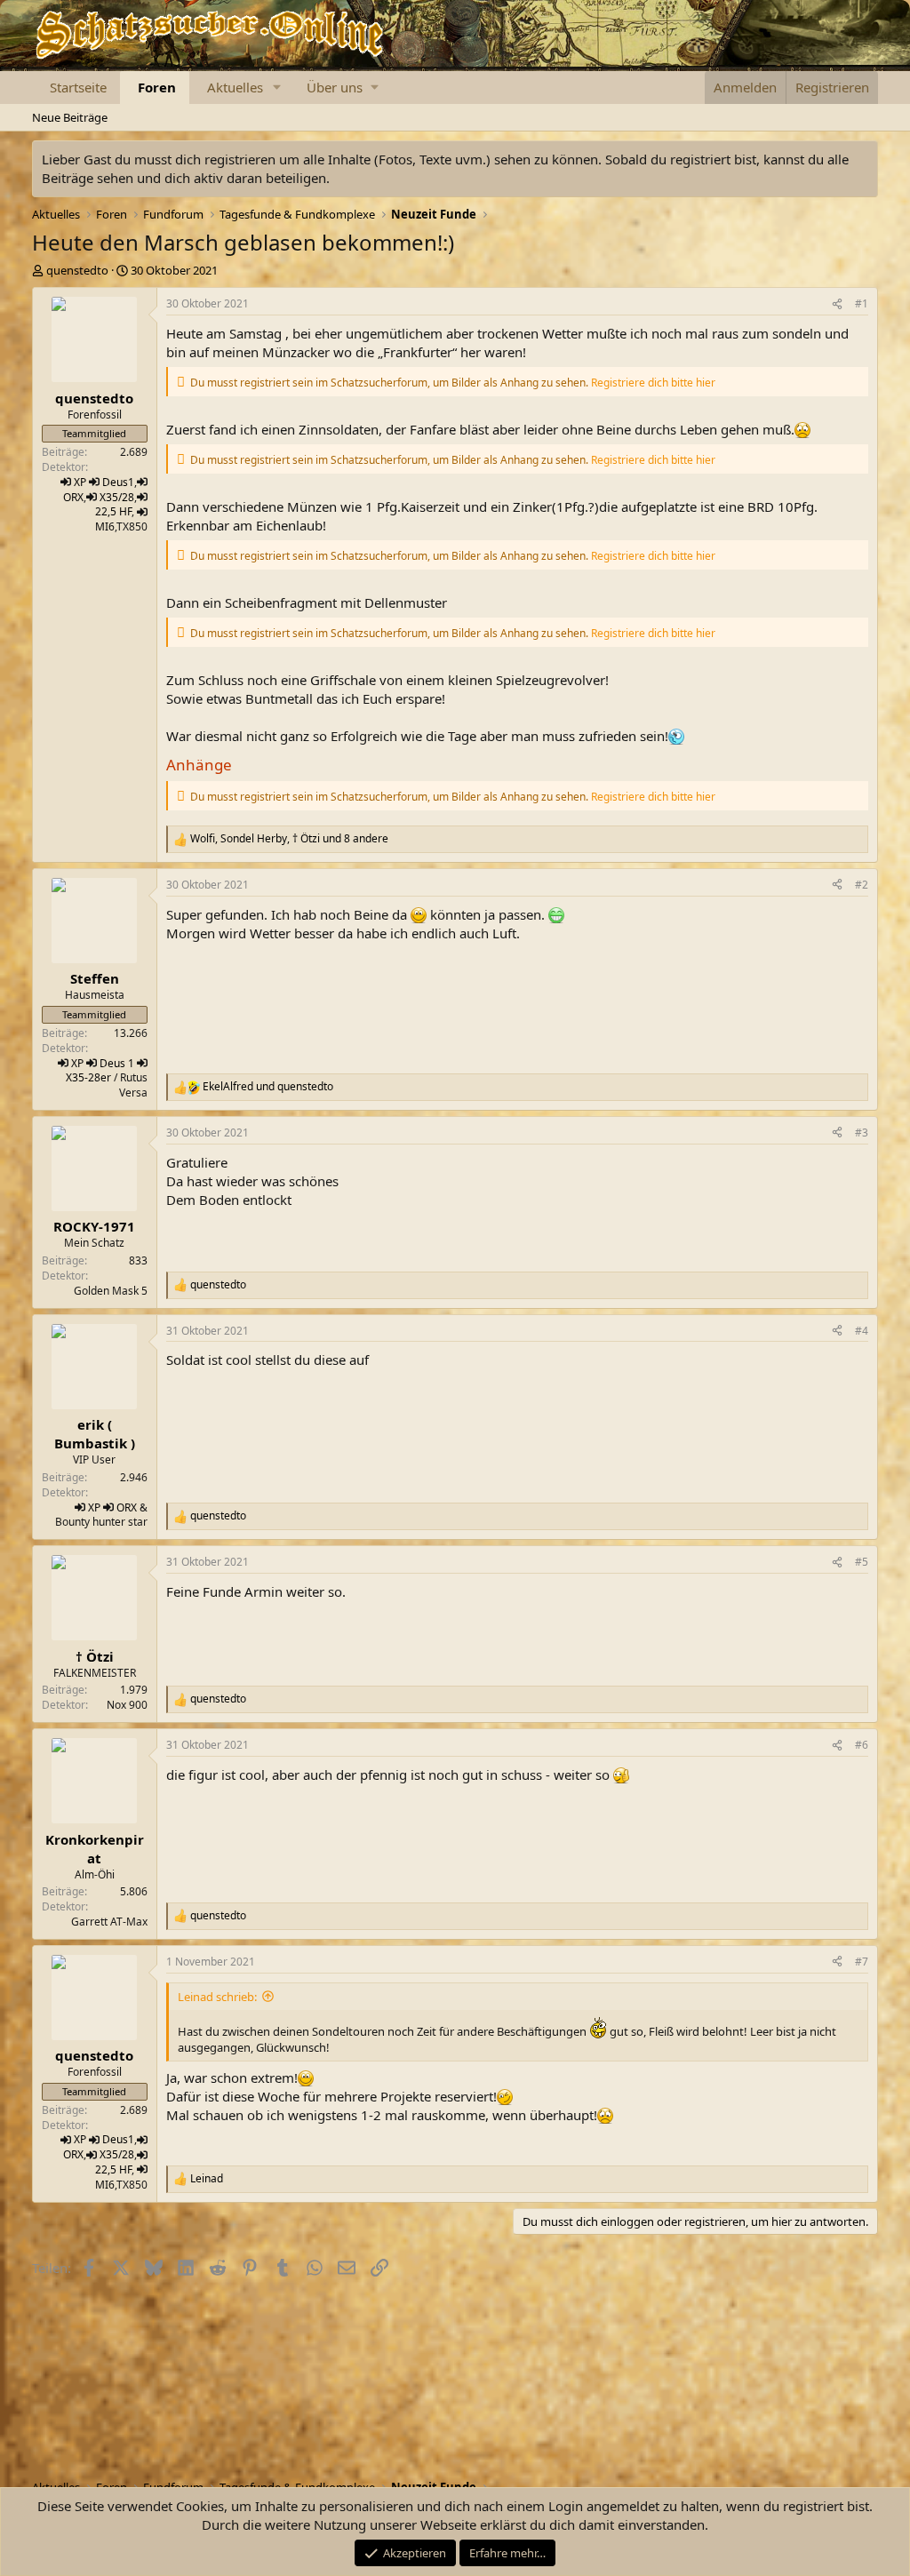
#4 (862, 1331)
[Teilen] (837, 304)
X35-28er (88, 1077)
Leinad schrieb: (217, 1997)
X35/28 (117, 497)
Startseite (78, 87)
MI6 (105, 526)
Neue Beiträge (70, 117)
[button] (276, 88)
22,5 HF (113, 511)
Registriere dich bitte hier (653, 383)
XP (80, 482)
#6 (862, 1745)
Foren (157, 87)
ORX (73, 497)
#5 (862, 1562)
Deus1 (118, 482)
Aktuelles (235, 87)
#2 (862, 885)
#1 (862, 303)
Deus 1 (117, 1063)
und (268, 1087)
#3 (862, 1132)
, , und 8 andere (289, 839)
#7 (862, 1962)
